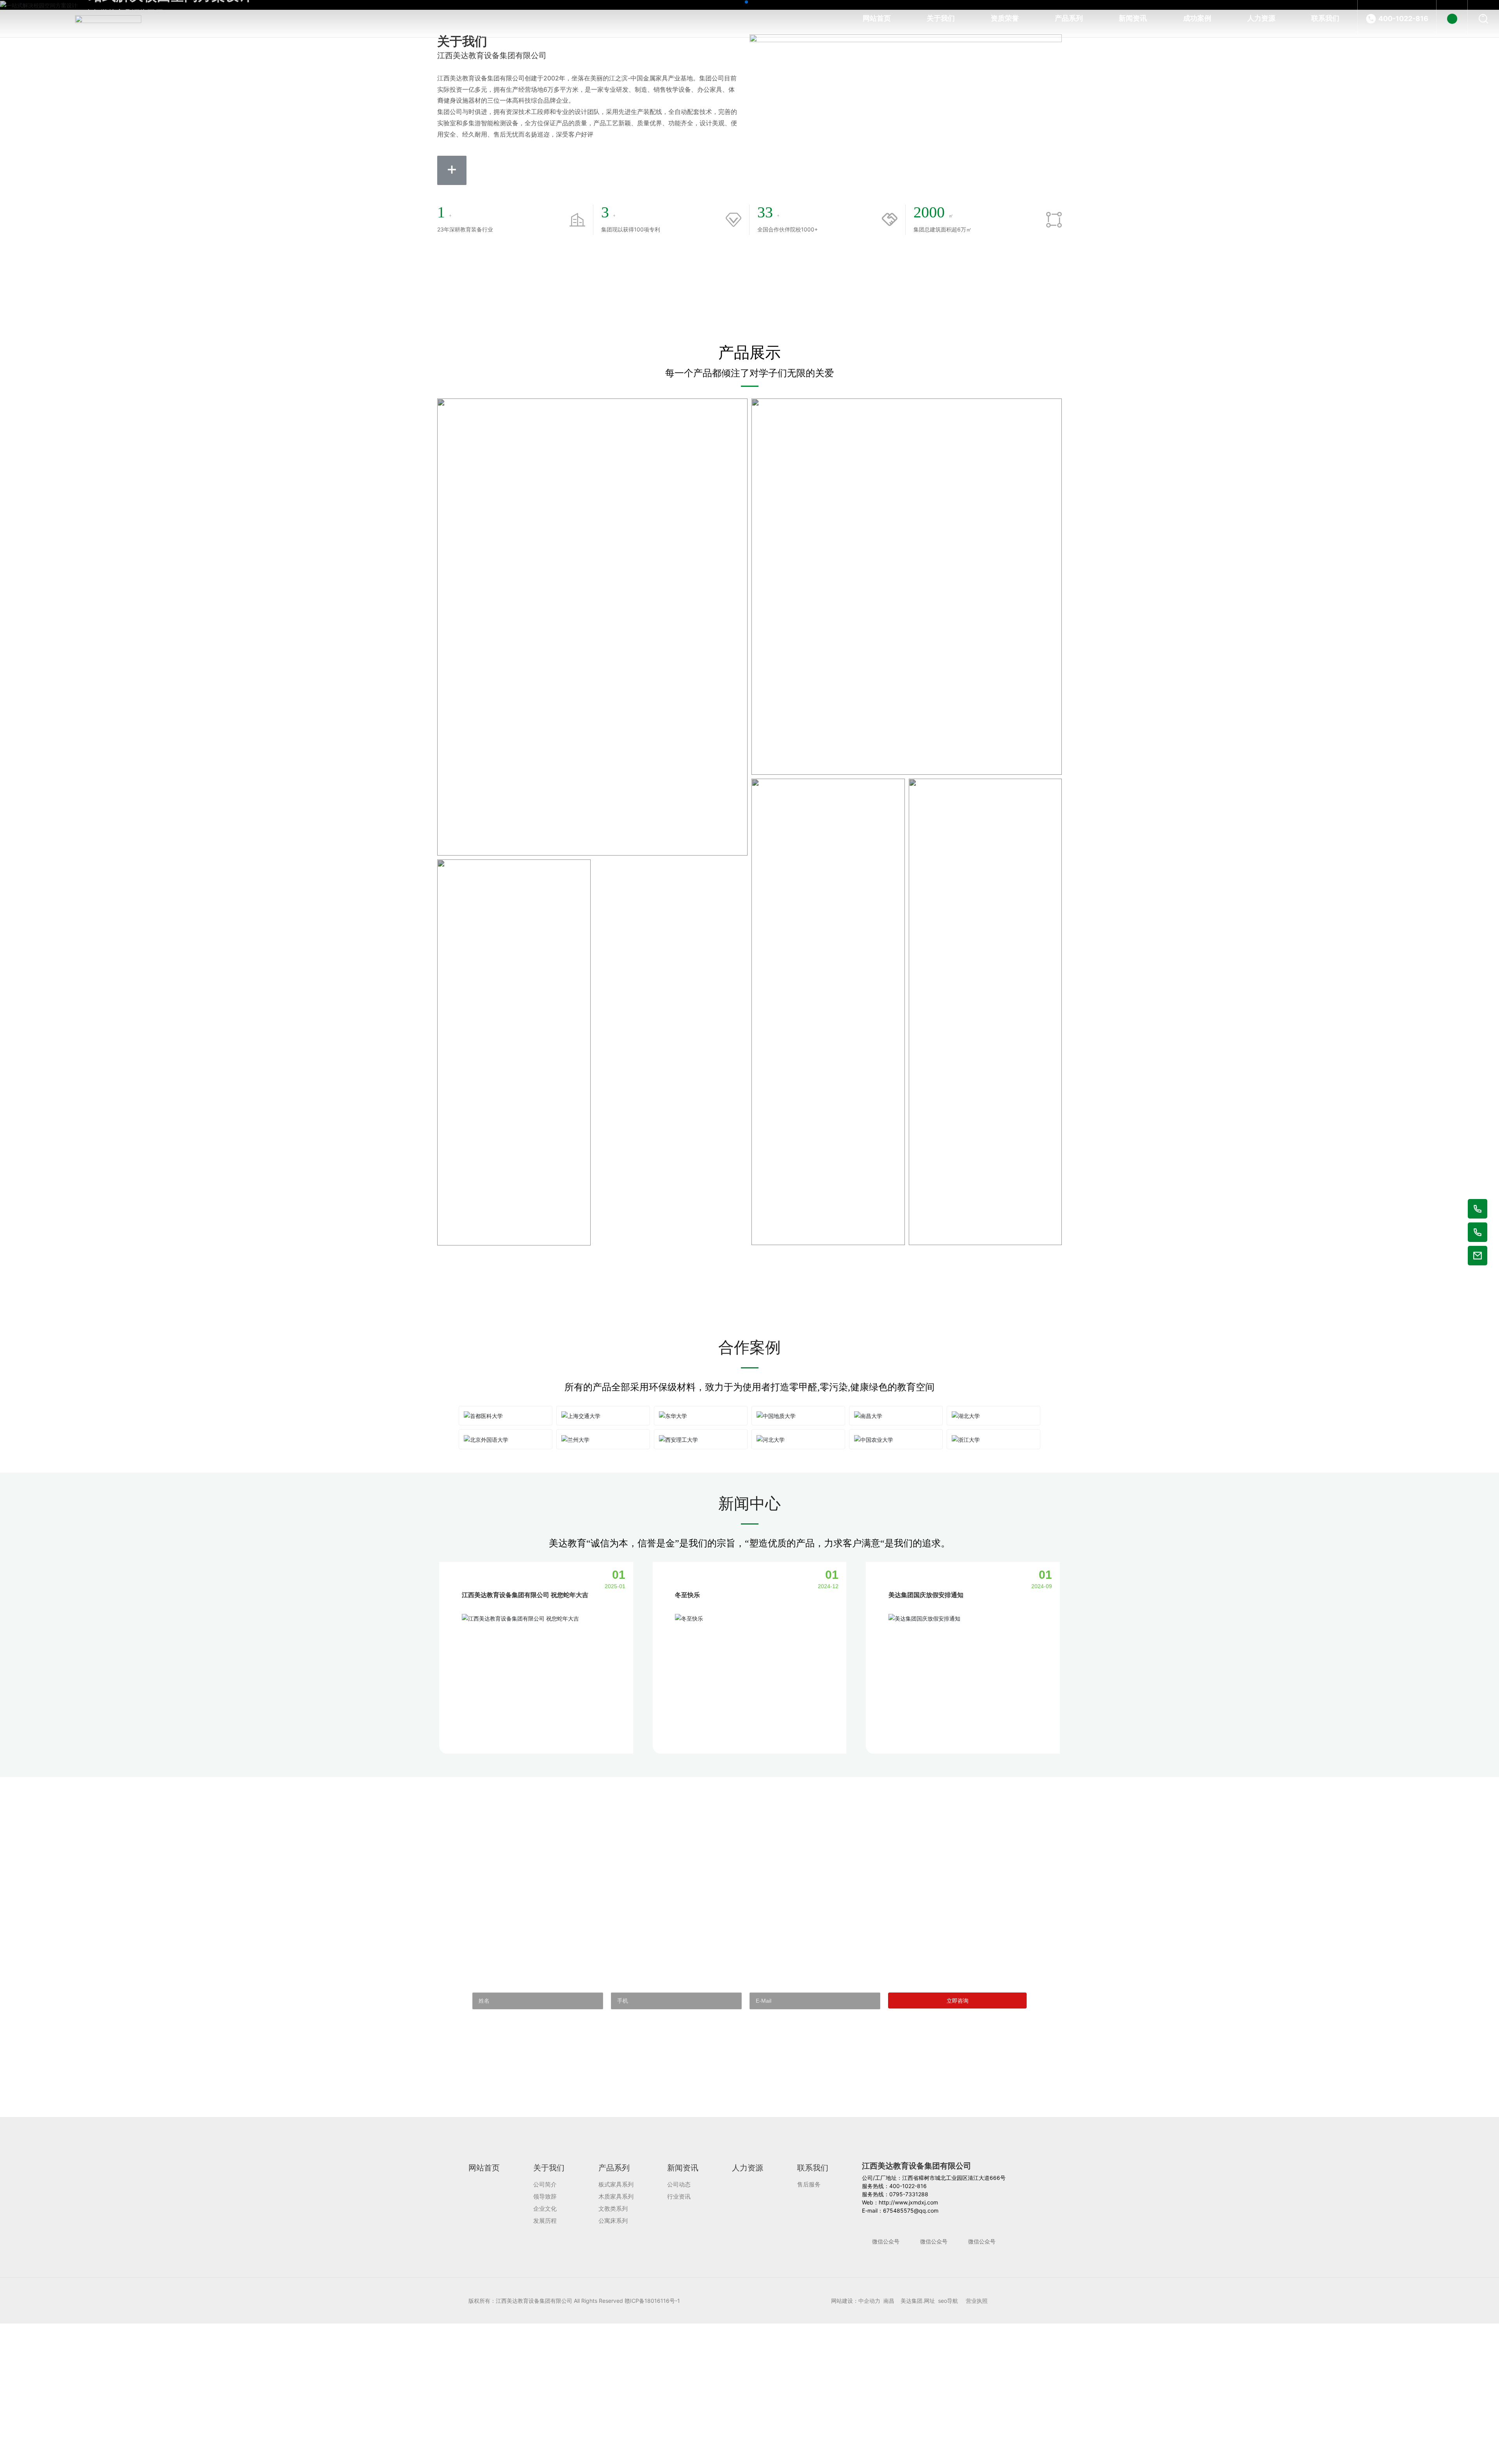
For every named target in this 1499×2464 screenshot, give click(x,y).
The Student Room (804, 1652)
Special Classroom (480, 2124)
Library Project (632, 2124)
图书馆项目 (641, 2109)
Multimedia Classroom (956, 2123)
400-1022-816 (1403, 19)
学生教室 (793, 1638)
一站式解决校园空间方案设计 (164, 173)
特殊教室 (479, 2109)
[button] (746, 891)
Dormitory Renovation (494, 1733)
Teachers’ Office (791, 2123)
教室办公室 (798, 2108)
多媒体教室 (956, 2108)
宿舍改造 (479, 1719)
